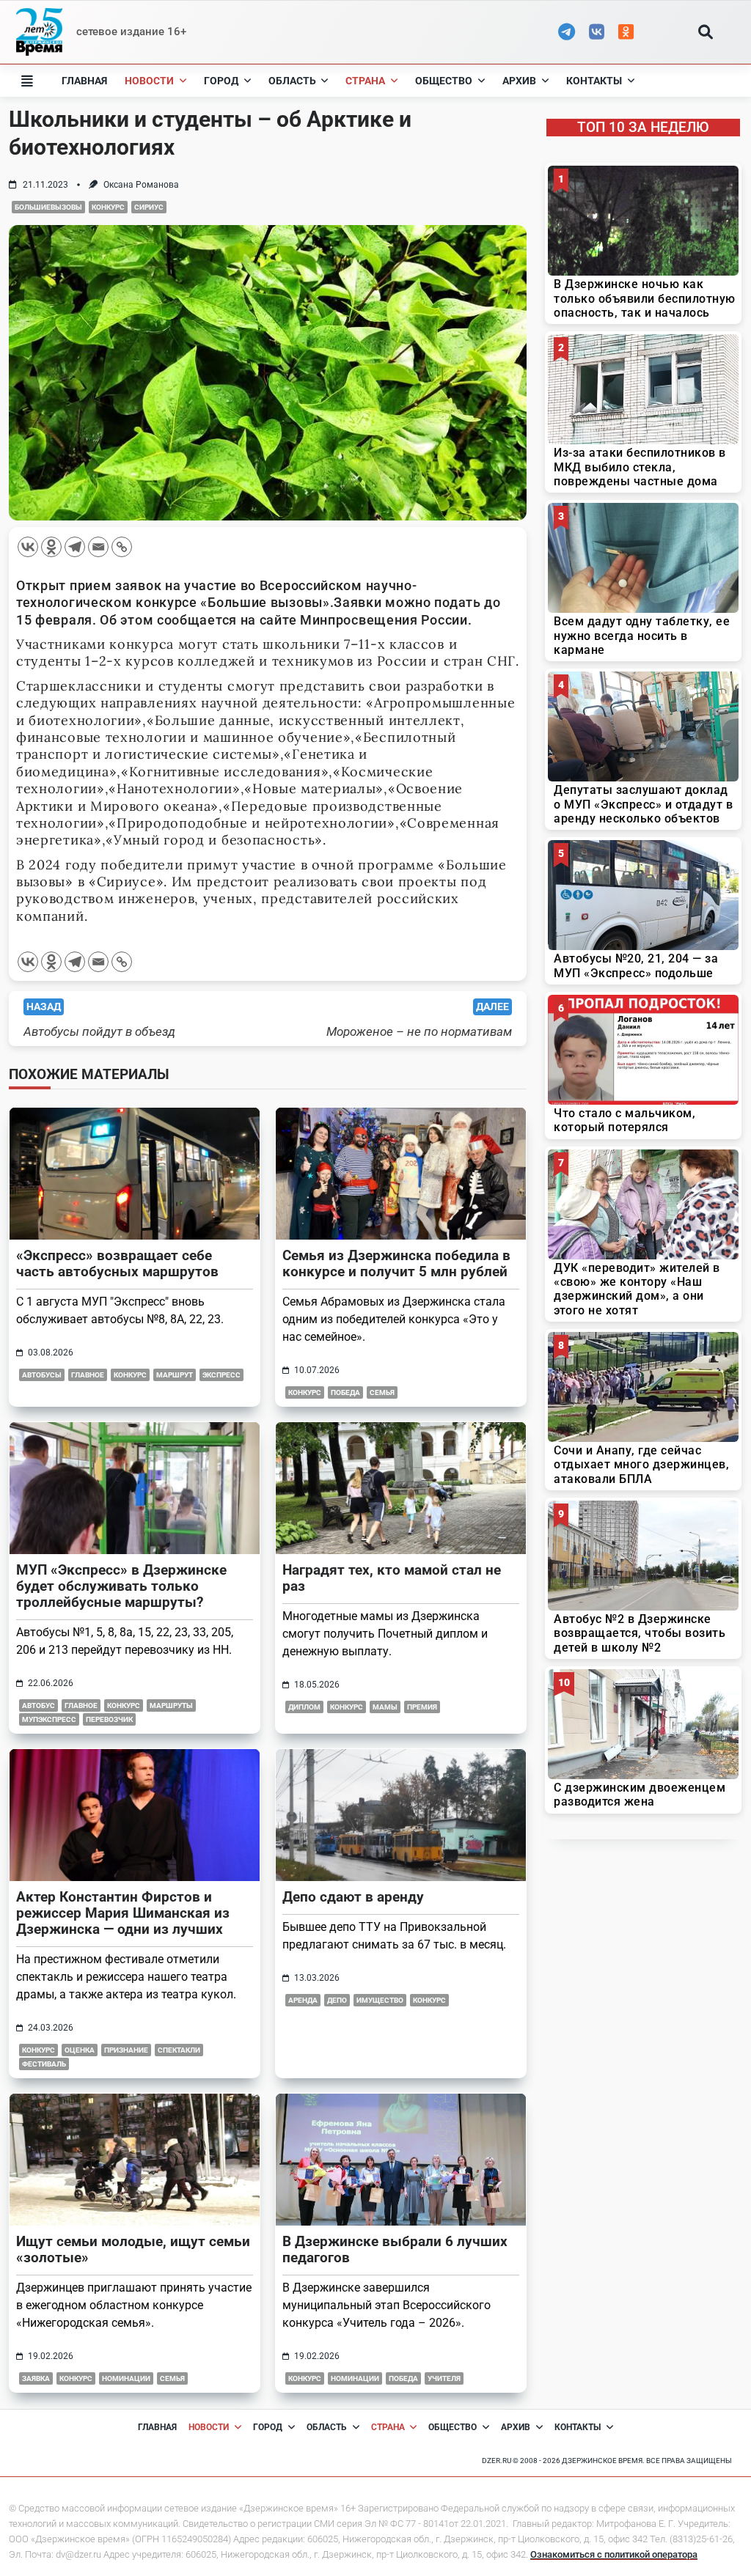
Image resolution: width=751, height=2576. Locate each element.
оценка (80, 2050)
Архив (519, 81)
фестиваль (44, 2064)
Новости (149, 81)
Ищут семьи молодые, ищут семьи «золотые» (133, 2249)
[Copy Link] (122, 547)
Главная (84, 81)
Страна (365, 81)
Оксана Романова (141, 185)
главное (88, 1375)
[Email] (98, 547)
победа (345, 1392)
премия (422, 1707)
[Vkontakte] (28, 547)
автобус (39, 1705)
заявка (36, 2378)
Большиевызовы (48, 207)
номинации (126, 2378)
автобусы (42, 1375)
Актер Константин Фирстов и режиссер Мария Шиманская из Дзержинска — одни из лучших (123, 1913)
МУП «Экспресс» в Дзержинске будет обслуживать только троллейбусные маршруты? (121, 1586)
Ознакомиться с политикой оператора (614, 2554)
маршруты (171, 1705)
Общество (444, 81)
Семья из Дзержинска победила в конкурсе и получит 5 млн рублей (396, 1263)
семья (382, 1392)
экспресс (221, 1375)
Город (221, 81)
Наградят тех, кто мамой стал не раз (392, 1578)
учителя (444, 2378)
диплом (304, 1707)
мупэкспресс (49, 1719)
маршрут (175, 1375)
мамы (385, 1707)
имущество (380, 2000)
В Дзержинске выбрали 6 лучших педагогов (395, 2249)
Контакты (594, 81)
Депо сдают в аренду (353, 1897)
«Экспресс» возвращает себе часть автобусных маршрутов (117, 1263)
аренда (303, 2000)
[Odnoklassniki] (51, 547)
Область (292, 81)
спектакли (179, 2050)
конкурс (108, 207)
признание (126, 2050)
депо (337, 2000)
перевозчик (109, 1719)
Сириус (149, 207)
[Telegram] (75, 547)
